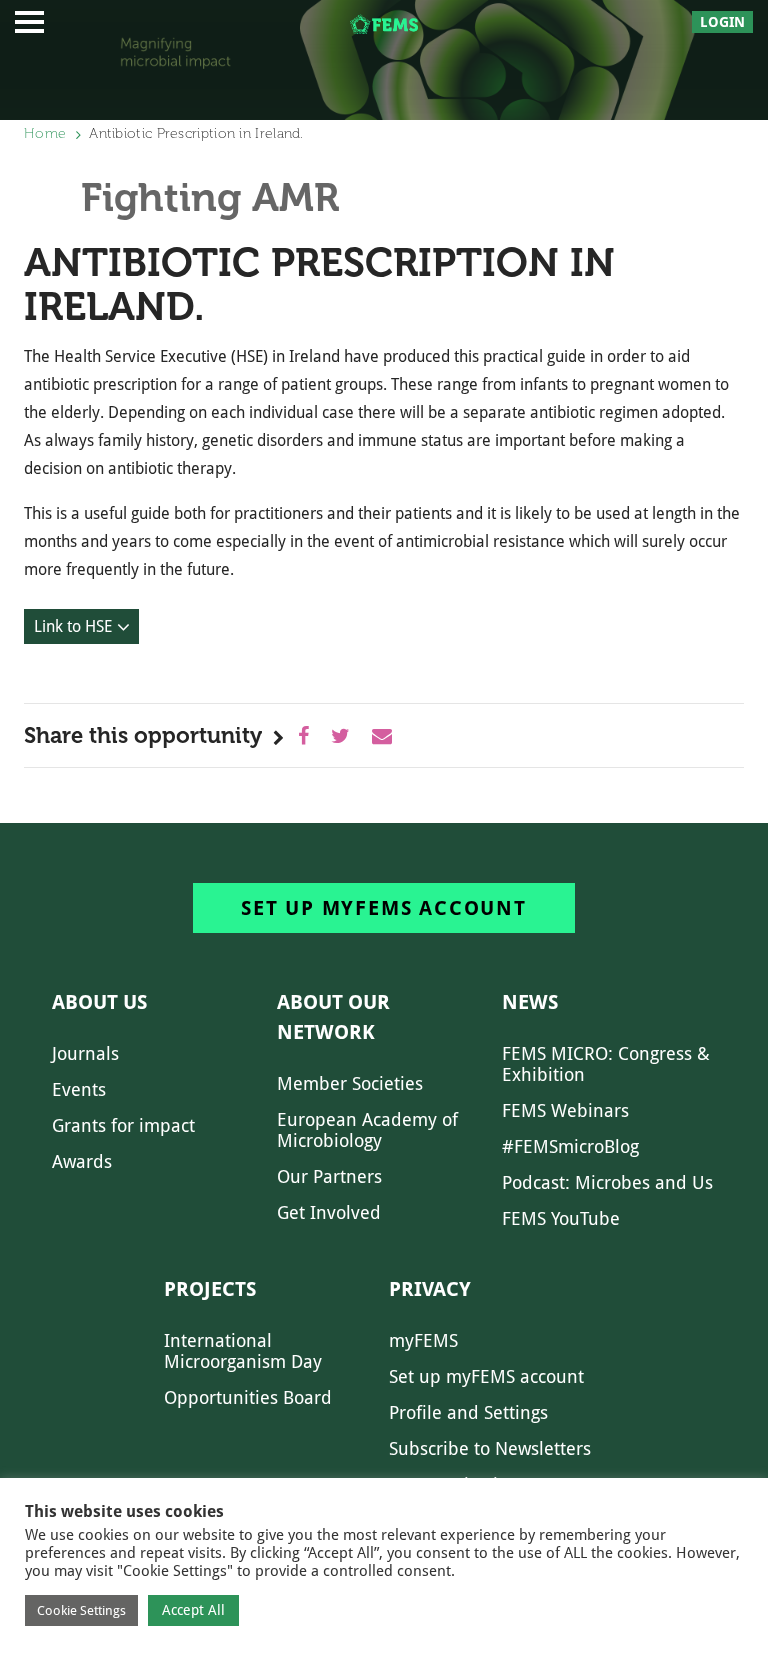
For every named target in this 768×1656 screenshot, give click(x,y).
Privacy (430, 1289)
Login (722, 22)
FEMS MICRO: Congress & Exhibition (606, 1064)
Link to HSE (73, 626)
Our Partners (329, 1176)
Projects (210, 1289)
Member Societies (350, 1083)
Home (45, 133)
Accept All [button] (193, 1610)
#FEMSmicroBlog (570, 1146)
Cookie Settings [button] (81, 1610)
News (530, 1002)
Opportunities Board (248, 1397)
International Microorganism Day (243, 1351)
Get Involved (329, 1212)
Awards (82, 1161)
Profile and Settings (468, 1412)
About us (99, 1002)
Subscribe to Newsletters (490, 1448)
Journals (85, 1053)
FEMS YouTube (561, 1218)
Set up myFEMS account (384, 908)
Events (79, 1089)
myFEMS (423, 1340)
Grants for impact (123, 1125)
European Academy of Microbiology (367, 1130)
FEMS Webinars (565, 1110)
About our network (333, 1017)
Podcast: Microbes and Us (607, 1182)
